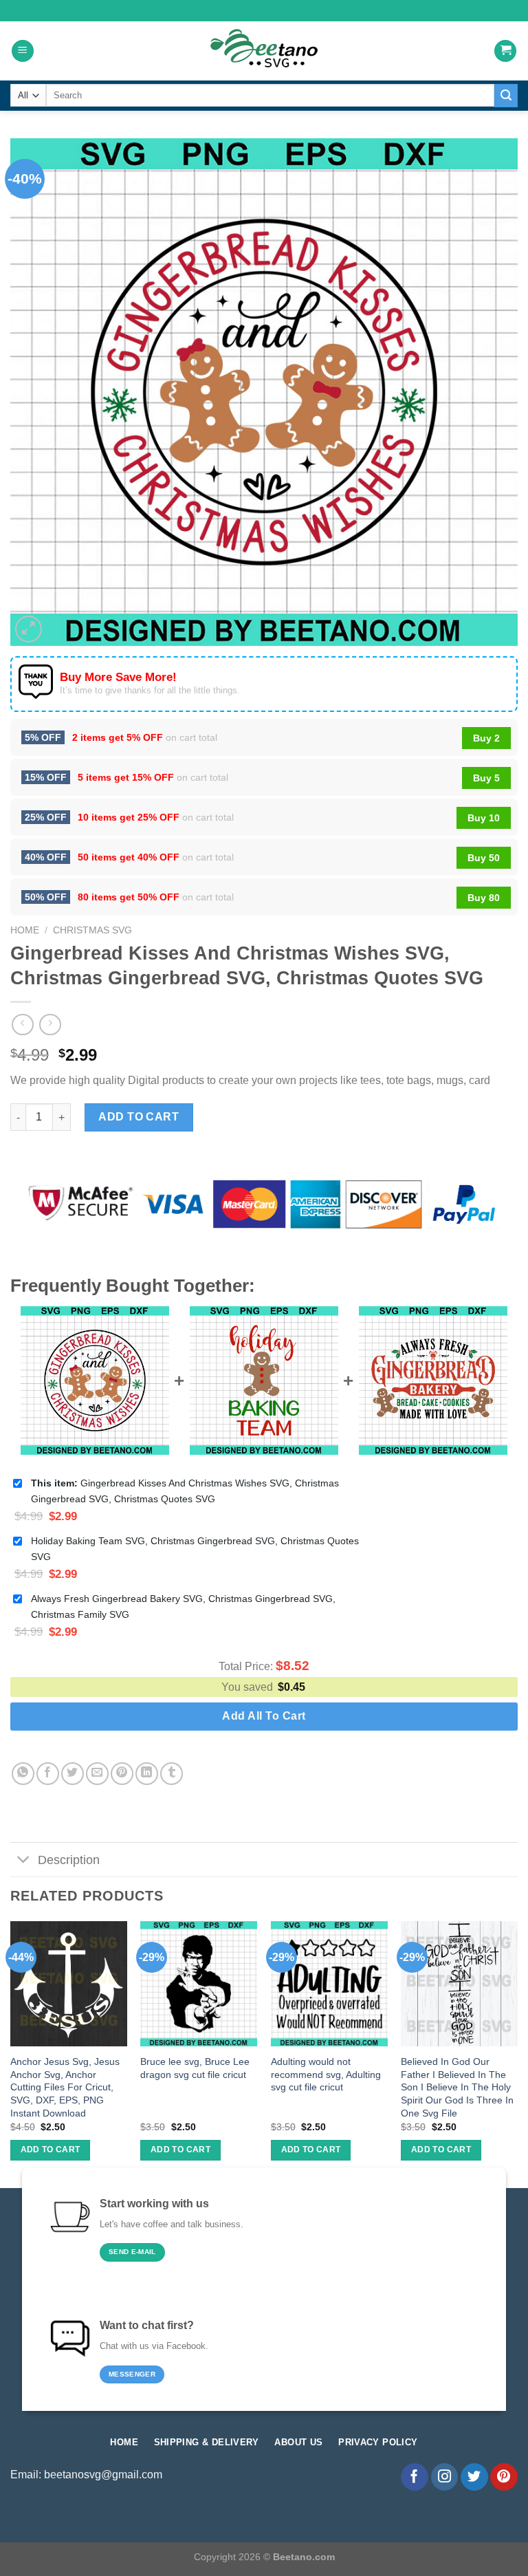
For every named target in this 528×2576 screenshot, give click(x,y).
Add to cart (139, 1117)
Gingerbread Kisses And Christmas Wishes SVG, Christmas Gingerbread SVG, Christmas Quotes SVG (185, 1491)
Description (69, 1860)
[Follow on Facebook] (415, 2477)
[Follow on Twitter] (474, 2477)
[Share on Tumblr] (172, 1774)
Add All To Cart (264, 1716)
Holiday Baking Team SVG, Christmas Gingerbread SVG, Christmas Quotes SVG (195, 1549)
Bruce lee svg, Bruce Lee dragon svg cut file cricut (195, 2068)
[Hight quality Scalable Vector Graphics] (264, 51)
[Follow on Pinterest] (504, 2477)
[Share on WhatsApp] (23, 1774)
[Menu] (23, 51)
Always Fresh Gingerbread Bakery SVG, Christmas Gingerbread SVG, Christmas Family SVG (183, 1606)
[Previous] (11, 2053)
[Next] (517, 2053)
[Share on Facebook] (48, 1774)
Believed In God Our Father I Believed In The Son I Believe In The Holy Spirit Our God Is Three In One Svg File (457, 2087)
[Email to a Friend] (97, 1774)
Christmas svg (92, 930)
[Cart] (505, 51)
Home (25, 930)
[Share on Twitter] (73, 1774)
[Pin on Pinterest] (122, 1774)
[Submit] (506, 96)
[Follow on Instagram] (445, 2477)
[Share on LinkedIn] (147, 1774)
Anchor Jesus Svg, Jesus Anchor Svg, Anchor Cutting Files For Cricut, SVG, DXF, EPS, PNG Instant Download (65, 2087)
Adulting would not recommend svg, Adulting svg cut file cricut (326, 2074)
